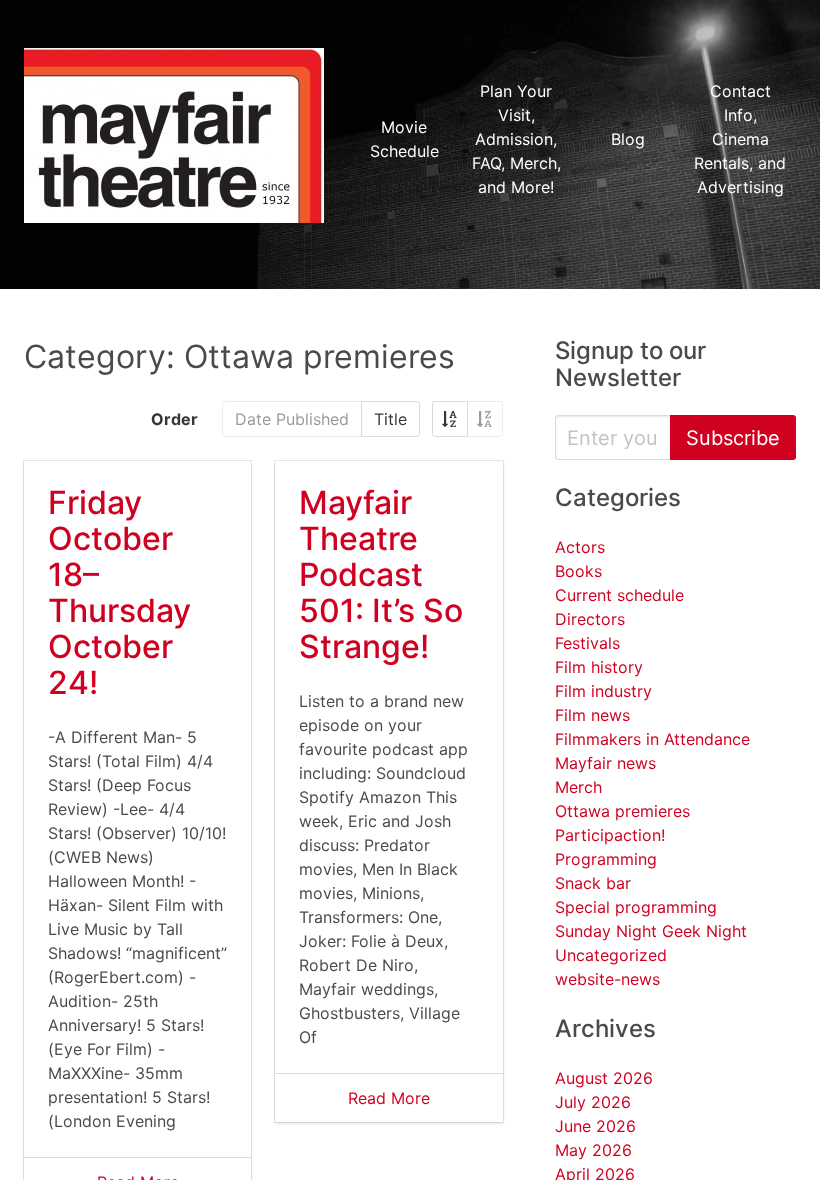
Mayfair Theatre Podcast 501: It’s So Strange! (381, 574)
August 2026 (604, 1078)
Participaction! (610, 835)
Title (390, 419)
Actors (580, 547)
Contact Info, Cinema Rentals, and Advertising (740, 139)
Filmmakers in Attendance (652, 739)
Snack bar (593, 883)
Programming (606, 859)
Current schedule (619, 595)
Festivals (587, 643)
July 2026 (593, 1102)
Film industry (603, 691)
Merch (578, 787)
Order (174, 419)
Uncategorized (611, 955)
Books (578, 571)
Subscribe (733, 438)
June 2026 (595, 1126)
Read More (389, 1098)
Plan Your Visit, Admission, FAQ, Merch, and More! (516, 139)
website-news (607, 979)
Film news (592, 715)
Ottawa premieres (622, 811)
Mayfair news (605, 763)
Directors (590, 619)
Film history (599, 667)
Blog (628, 139)
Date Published (292, 419)
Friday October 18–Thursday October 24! (119, 592)
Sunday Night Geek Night (651, 931)
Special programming (636, 907)
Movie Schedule (404, 139)
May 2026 (593, 1150)
